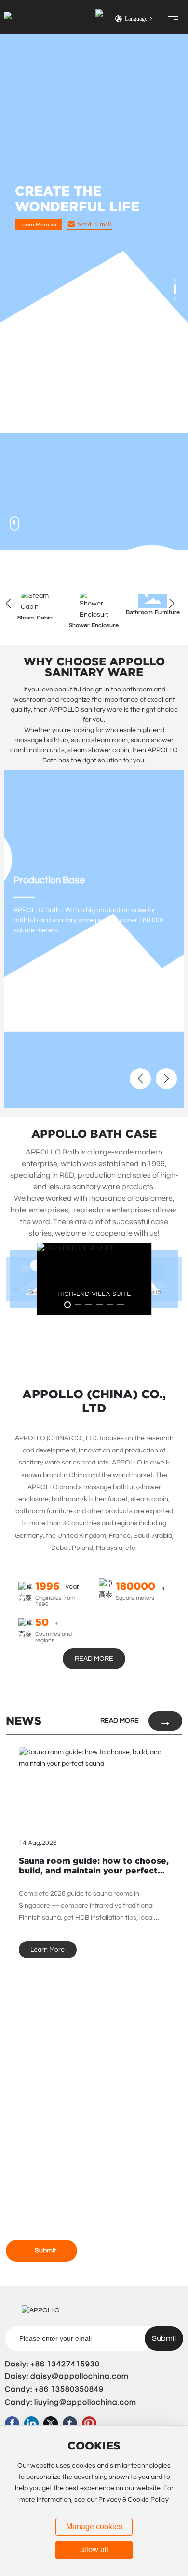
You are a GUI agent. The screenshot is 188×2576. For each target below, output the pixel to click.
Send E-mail (95, 239)
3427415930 (76, 2364)
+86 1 (41, 2364)
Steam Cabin (35, 618)
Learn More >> (38, 240)
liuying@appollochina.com (85, 2402)
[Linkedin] (31, 2423)
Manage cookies (94, 2527)
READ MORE (120, 1721)
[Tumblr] (70, 2423)
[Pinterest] (89, 2423)
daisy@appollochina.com (80, 2376)
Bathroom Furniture (153, 613)
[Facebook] (12, 2423)
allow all (94, 2550)
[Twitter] (51, 2423)
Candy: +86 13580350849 (54, 2389)
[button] (175, 280)
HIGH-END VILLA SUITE (94, 1293)
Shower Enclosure (94, 626)
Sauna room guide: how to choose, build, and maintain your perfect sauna (94, 1871)
